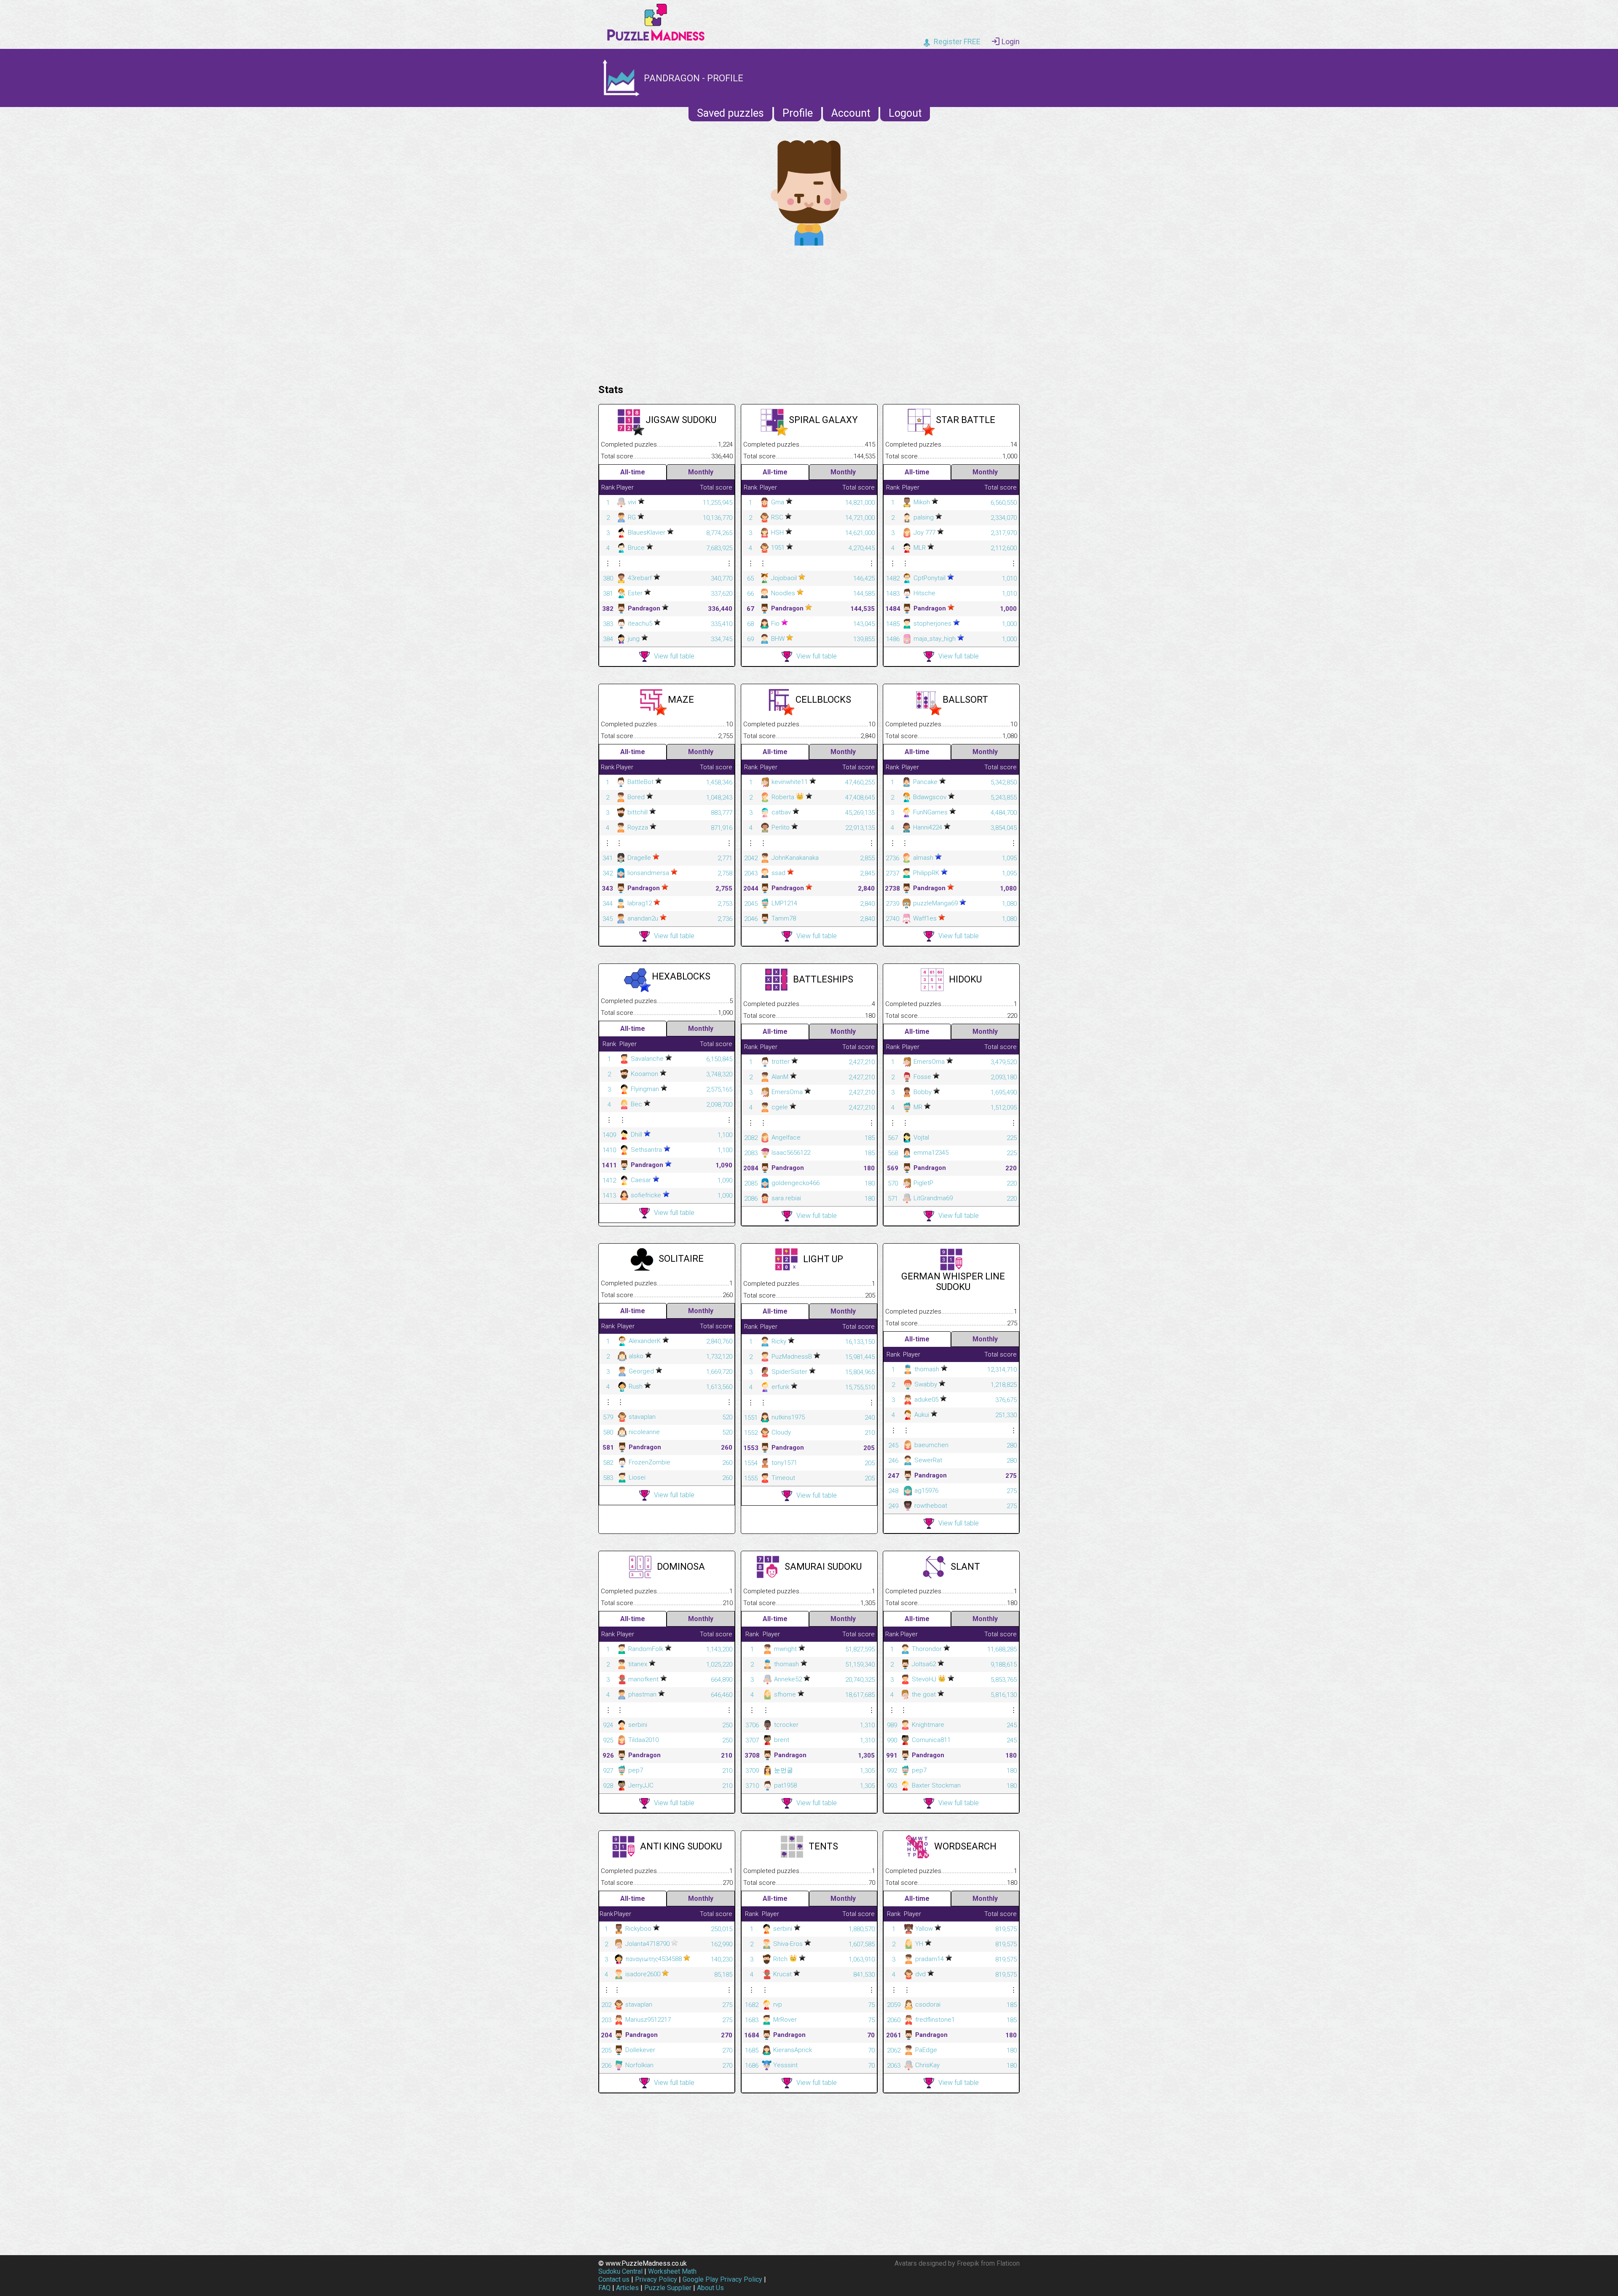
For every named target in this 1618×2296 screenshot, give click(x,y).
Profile (798, 113)
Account (851, 113)
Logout (905, 113)
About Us (710, 2288)
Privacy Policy (656, 2279)
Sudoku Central (620, 2271)
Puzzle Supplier (668, 2288)
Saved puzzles (730, 113)
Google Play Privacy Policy (722, 2279)
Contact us (614, 2279)
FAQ (604, 2288)
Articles (627, 2288)
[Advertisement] (809, 313)
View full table (674, 656)
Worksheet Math (672, 2271)
